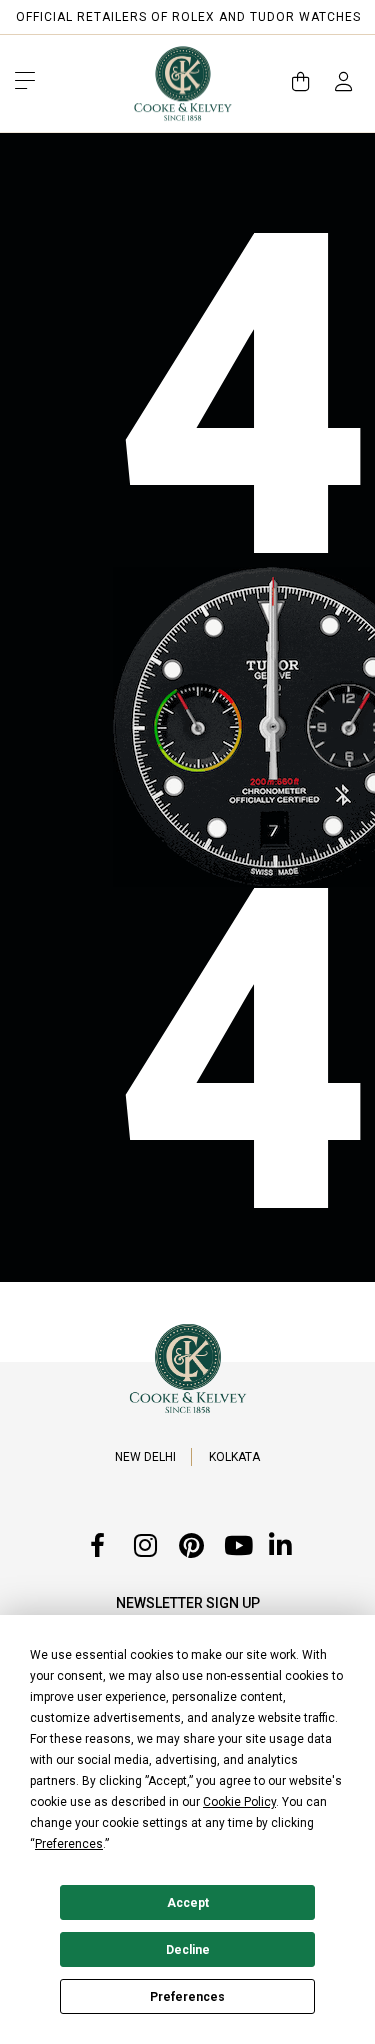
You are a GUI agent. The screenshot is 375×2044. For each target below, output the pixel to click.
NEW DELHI (145, 1457)
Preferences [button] (69, 1844)
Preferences (187, 1997)
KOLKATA (234, 1457)
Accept (188, 1903)
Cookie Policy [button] (239, 1802)
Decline (188, 1950)
